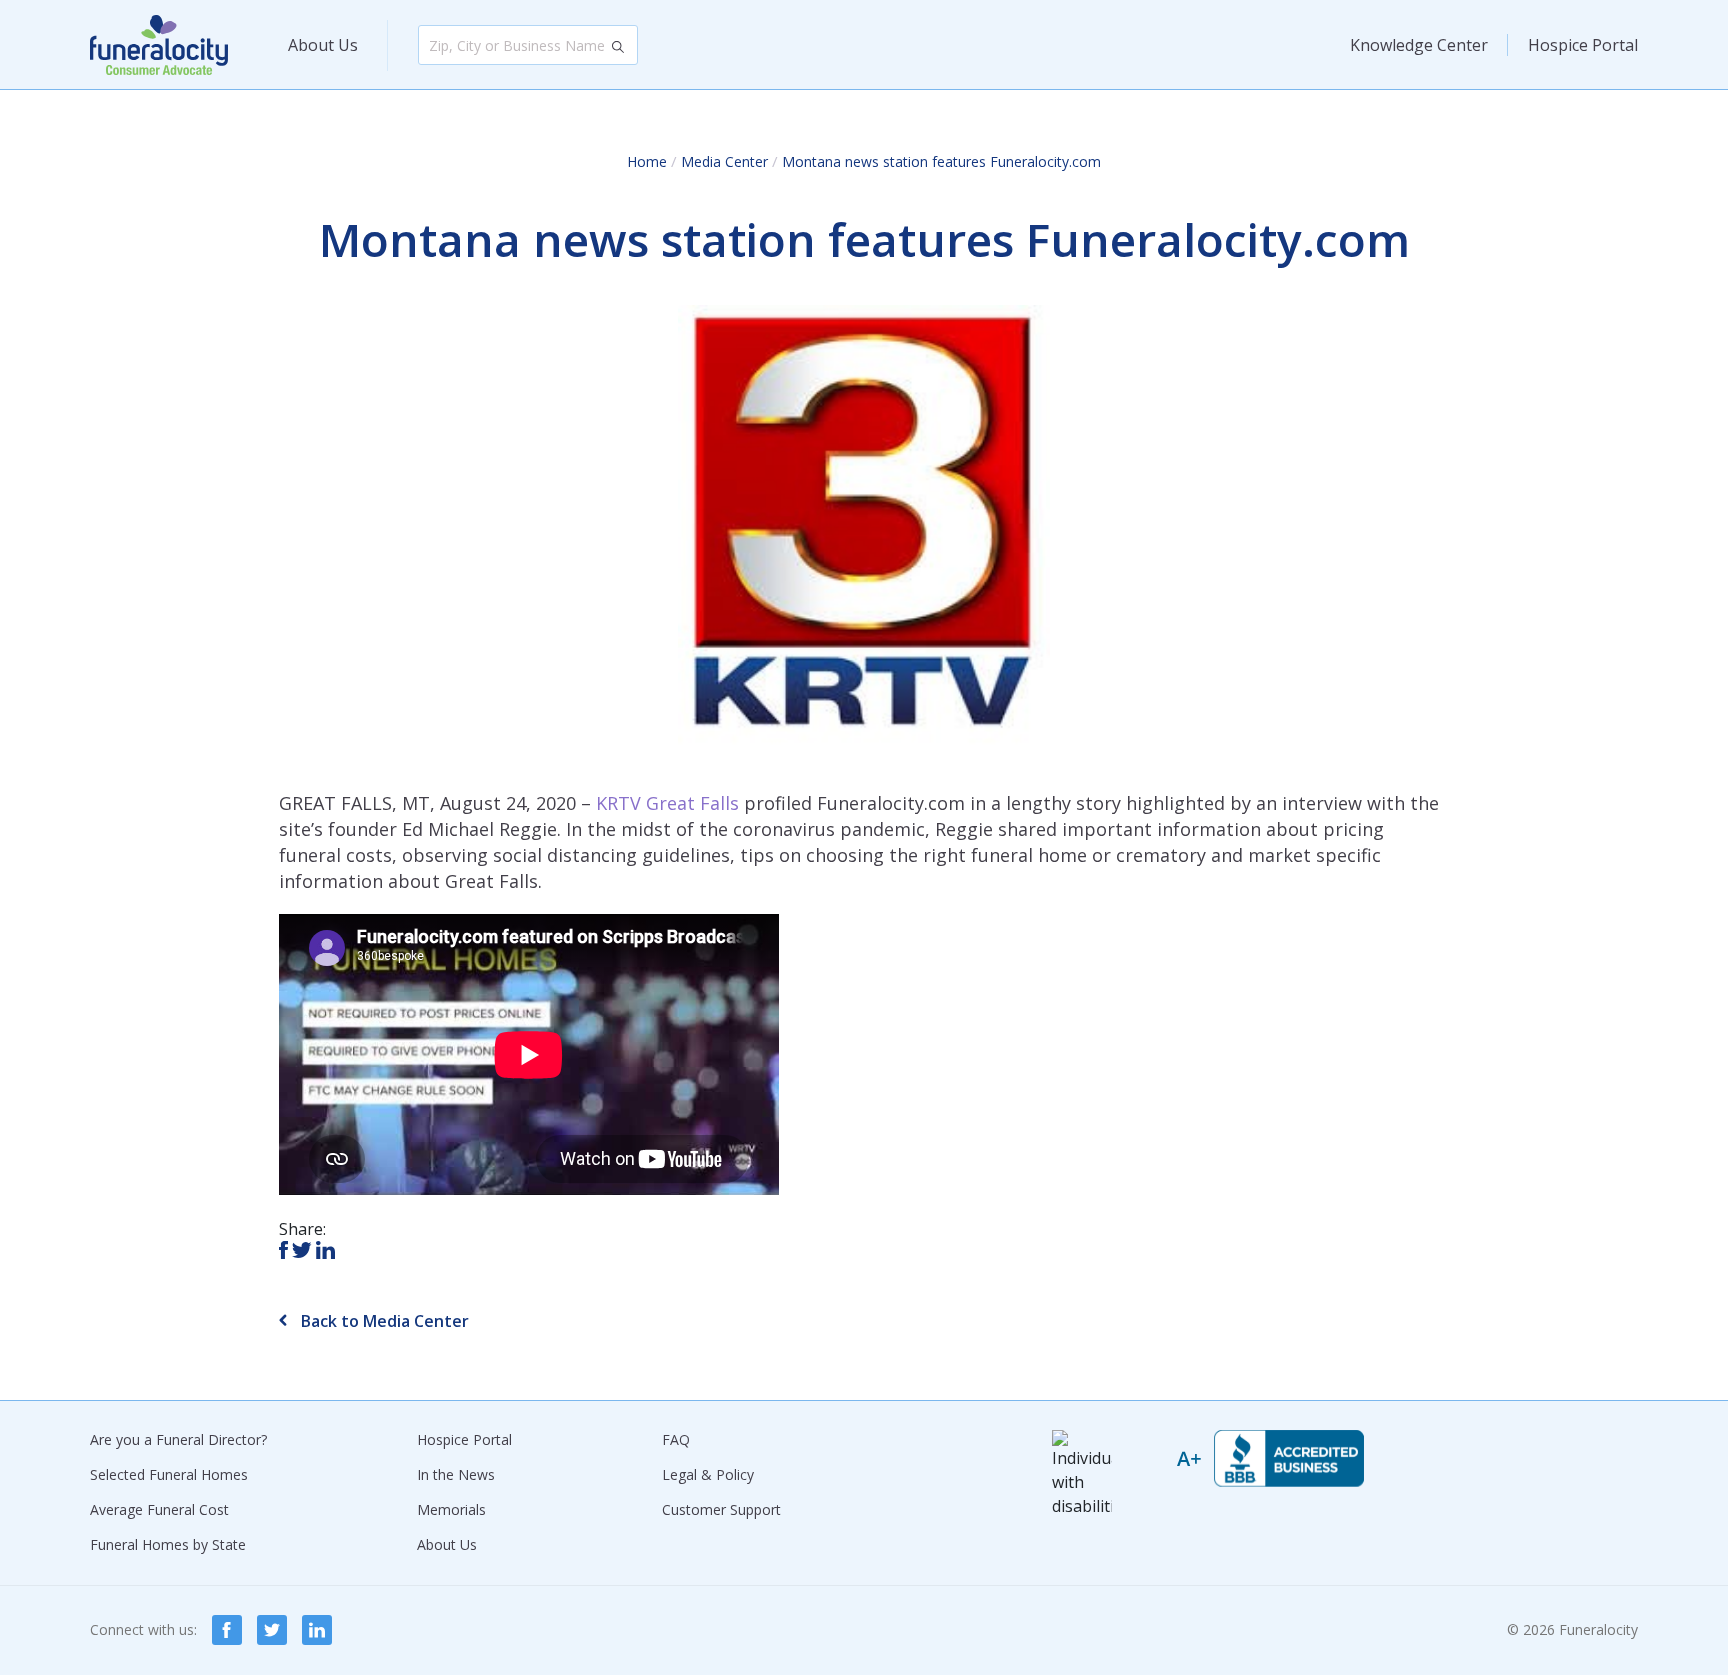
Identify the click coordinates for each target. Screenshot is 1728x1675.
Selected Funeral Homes (169, 1474)
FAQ (676, 1439)
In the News (456, 1474)
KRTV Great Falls (667, 803)
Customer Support (721, 1509)
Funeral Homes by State (168, 1544)
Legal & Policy (708, 1474)
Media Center (724, 161)
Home (647, 161)
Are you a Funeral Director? (178, 1439)
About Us (323, 45)
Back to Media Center (383, 1321)
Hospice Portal (1583, 45)
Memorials (451, 1509)
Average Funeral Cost (159, 1509)
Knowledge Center (1419, 45)
